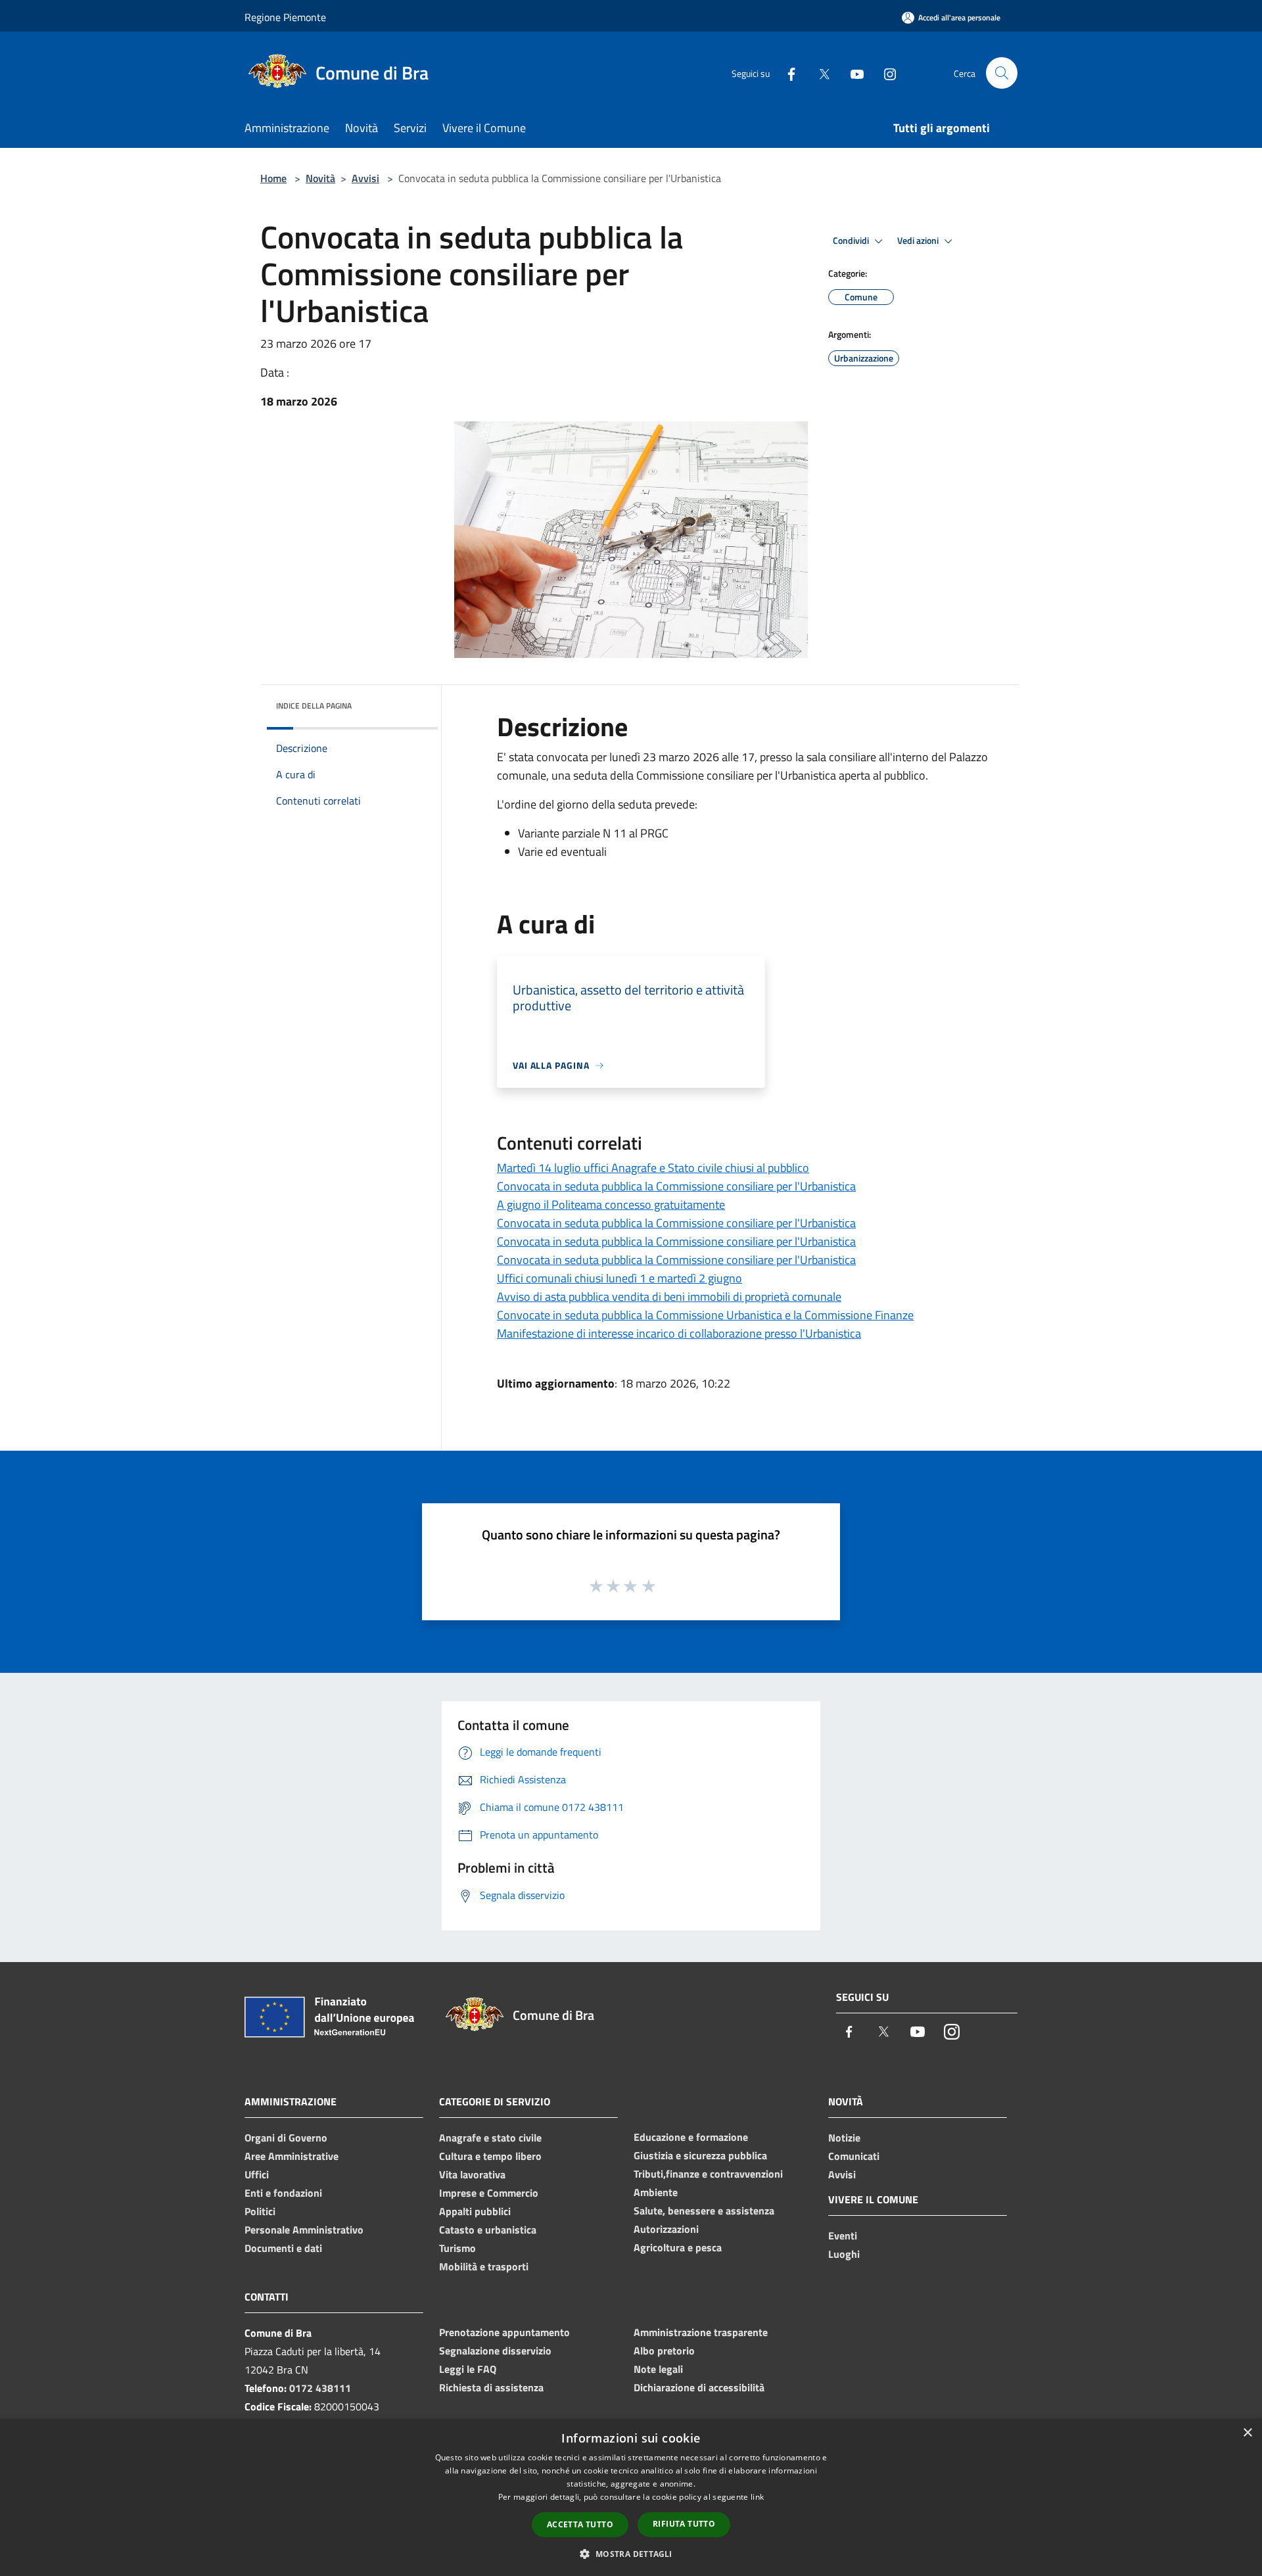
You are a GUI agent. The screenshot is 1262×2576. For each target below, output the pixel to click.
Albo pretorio (664, 2351)
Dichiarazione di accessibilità (699, 2387)
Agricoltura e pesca (678, 2247)
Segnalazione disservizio (495, 2351)
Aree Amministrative (292, 2156)
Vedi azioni (919, 241)
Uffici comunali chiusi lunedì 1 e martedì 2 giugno (619, 1278)
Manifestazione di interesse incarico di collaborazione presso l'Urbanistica (679, 1333)
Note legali (658, 2369)
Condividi (852, 241)
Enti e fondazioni (283, 2193)
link (757, 2497)
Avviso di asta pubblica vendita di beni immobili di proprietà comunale (669, 1297)
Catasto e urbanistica (488, 2230)
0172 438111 (320, 2388)
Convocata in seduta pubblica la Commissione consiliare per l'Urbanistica (676, 1186)
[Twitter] (819, 73)
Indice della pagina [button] (314, 706)
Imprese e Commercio (489, 2193)
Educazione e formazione (691, 2137)
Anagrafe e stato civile (490, 2138)
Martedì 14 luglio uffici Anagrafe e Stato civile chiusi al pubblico (653, 1168)
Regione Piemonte (285, 17)
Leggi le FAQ (468, 2369)
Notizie (844, 2138)
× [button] (1247, 2433)
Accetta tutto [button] (580, 2524)
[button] (631, 2554)
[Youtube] (852, 73)
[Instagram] (885, 73)
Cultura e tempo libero (490, 2156)
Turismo (457, 2248)
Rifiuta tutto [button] (684, 2524)
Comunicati (854, 2156)
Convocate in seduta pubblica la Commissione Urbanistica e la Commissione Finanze (705, 1315)
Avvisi (365, 178)
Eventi (843, 2236)
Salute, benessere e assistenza (704, 2211)
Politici (260, 2211)
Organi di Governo (286, 2138)
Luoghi (844, 2254)
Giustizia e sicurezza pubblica (700, 2155)
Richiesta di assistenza (491, 2387)
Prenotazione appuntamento (504, 2332)
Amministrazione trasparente (701, 2332)
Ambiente (656, 2192)
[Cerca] (1002, 73)
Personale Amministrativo (304, 2230)
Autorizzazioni (666, 2229)
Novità (320, 178)
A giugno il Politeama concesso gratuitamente (611, 1205)
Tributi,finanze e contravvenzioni (708, 2174)
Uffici (257, 2174)
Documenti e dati (283, 2248)
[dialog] (631, 2497)
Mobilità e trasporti (484, 2266)
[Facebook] (786, 73)
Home (273, 178)
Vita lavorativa (472, 2174)
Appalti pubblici (475, 2211)
